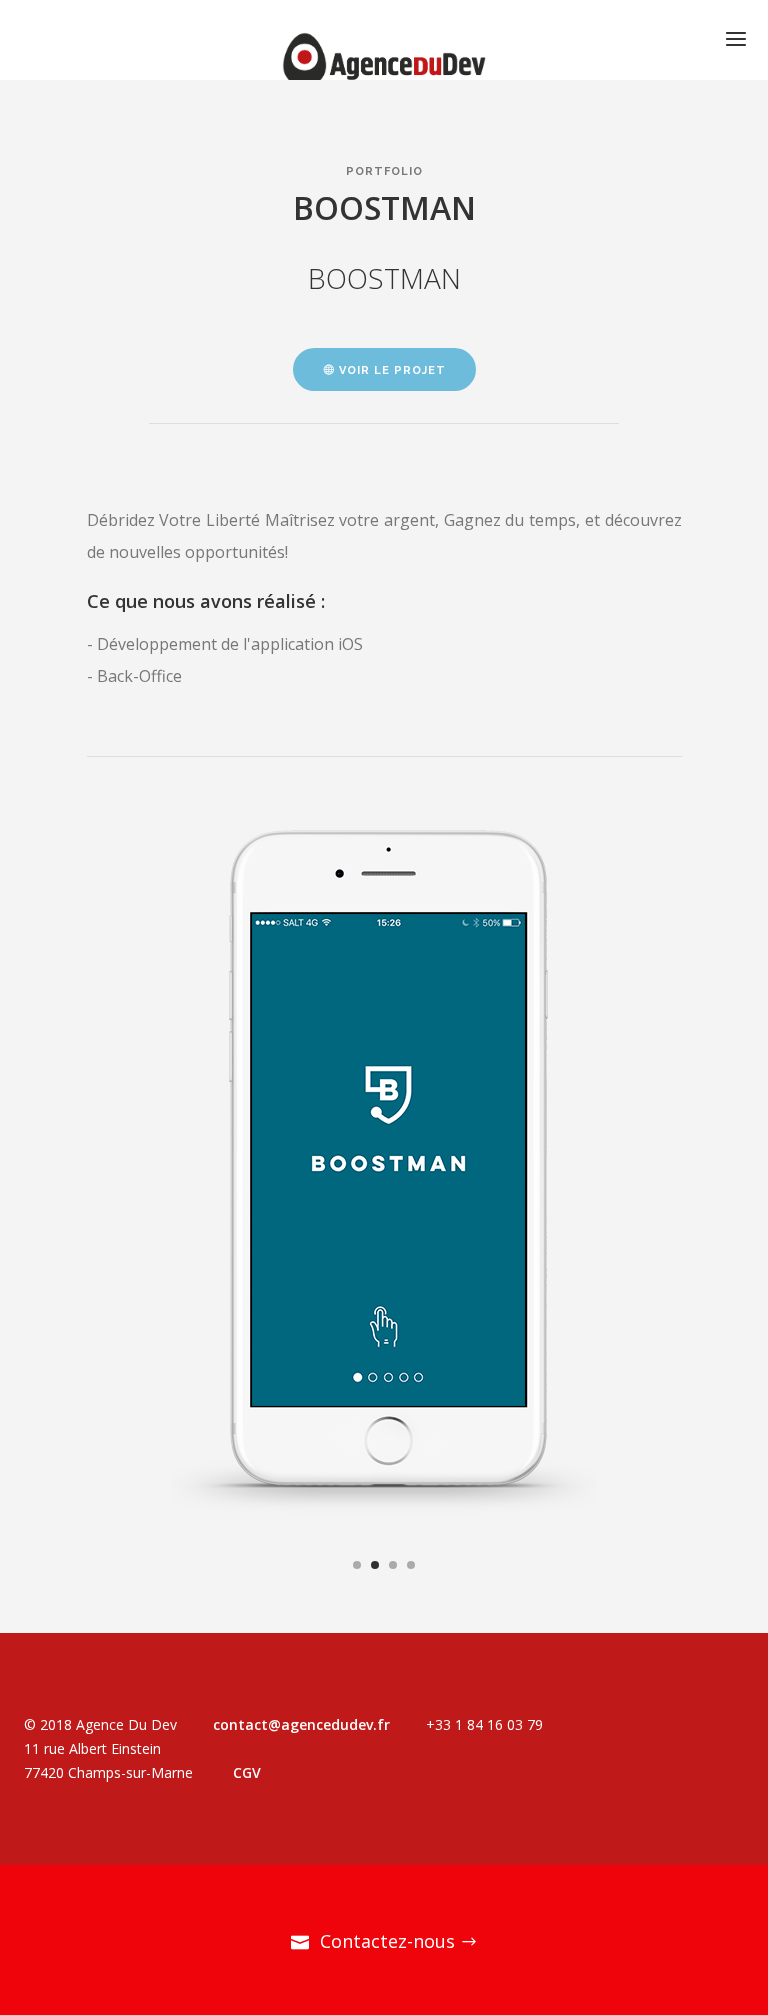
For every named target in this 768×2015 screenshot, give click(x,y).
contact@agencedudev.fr (301, 1724)
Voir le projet (390, 370)
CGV (247, 1772)
